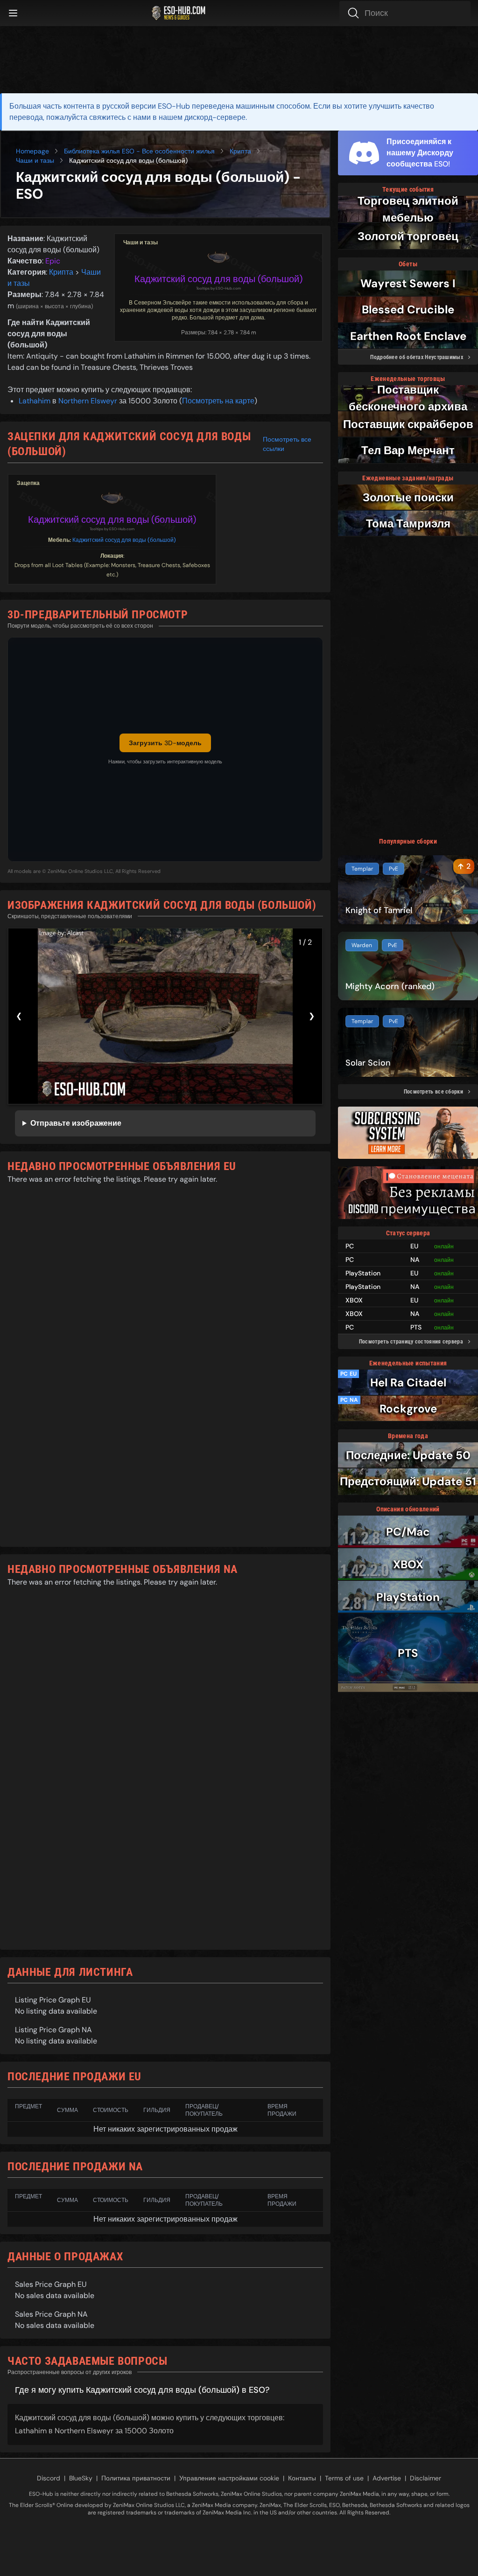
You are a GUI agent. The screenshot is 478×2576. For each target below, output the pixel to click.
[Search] (405, 13)
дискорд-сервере (215, 117)
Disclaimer (425, 2478)
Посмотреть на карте (218, 401)
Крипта (240, 151)
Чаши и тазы (35, 160)
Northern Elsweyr (88, 401)
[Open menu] (13, 13)
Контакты (302, 2478)
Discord (49, 2478)
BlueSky (81, 2478)
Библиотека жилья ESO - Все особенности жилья (139, 151)
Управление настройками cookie (229, 2478)
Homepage (32, 151)
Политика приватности (136, 2478)
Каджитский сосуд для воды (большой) (218, 279)
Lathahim (35, 401)
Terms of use (344, 2478)
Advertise (387, 2478)
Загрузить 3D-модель (165, 743)
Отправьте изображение (76, 1123)
